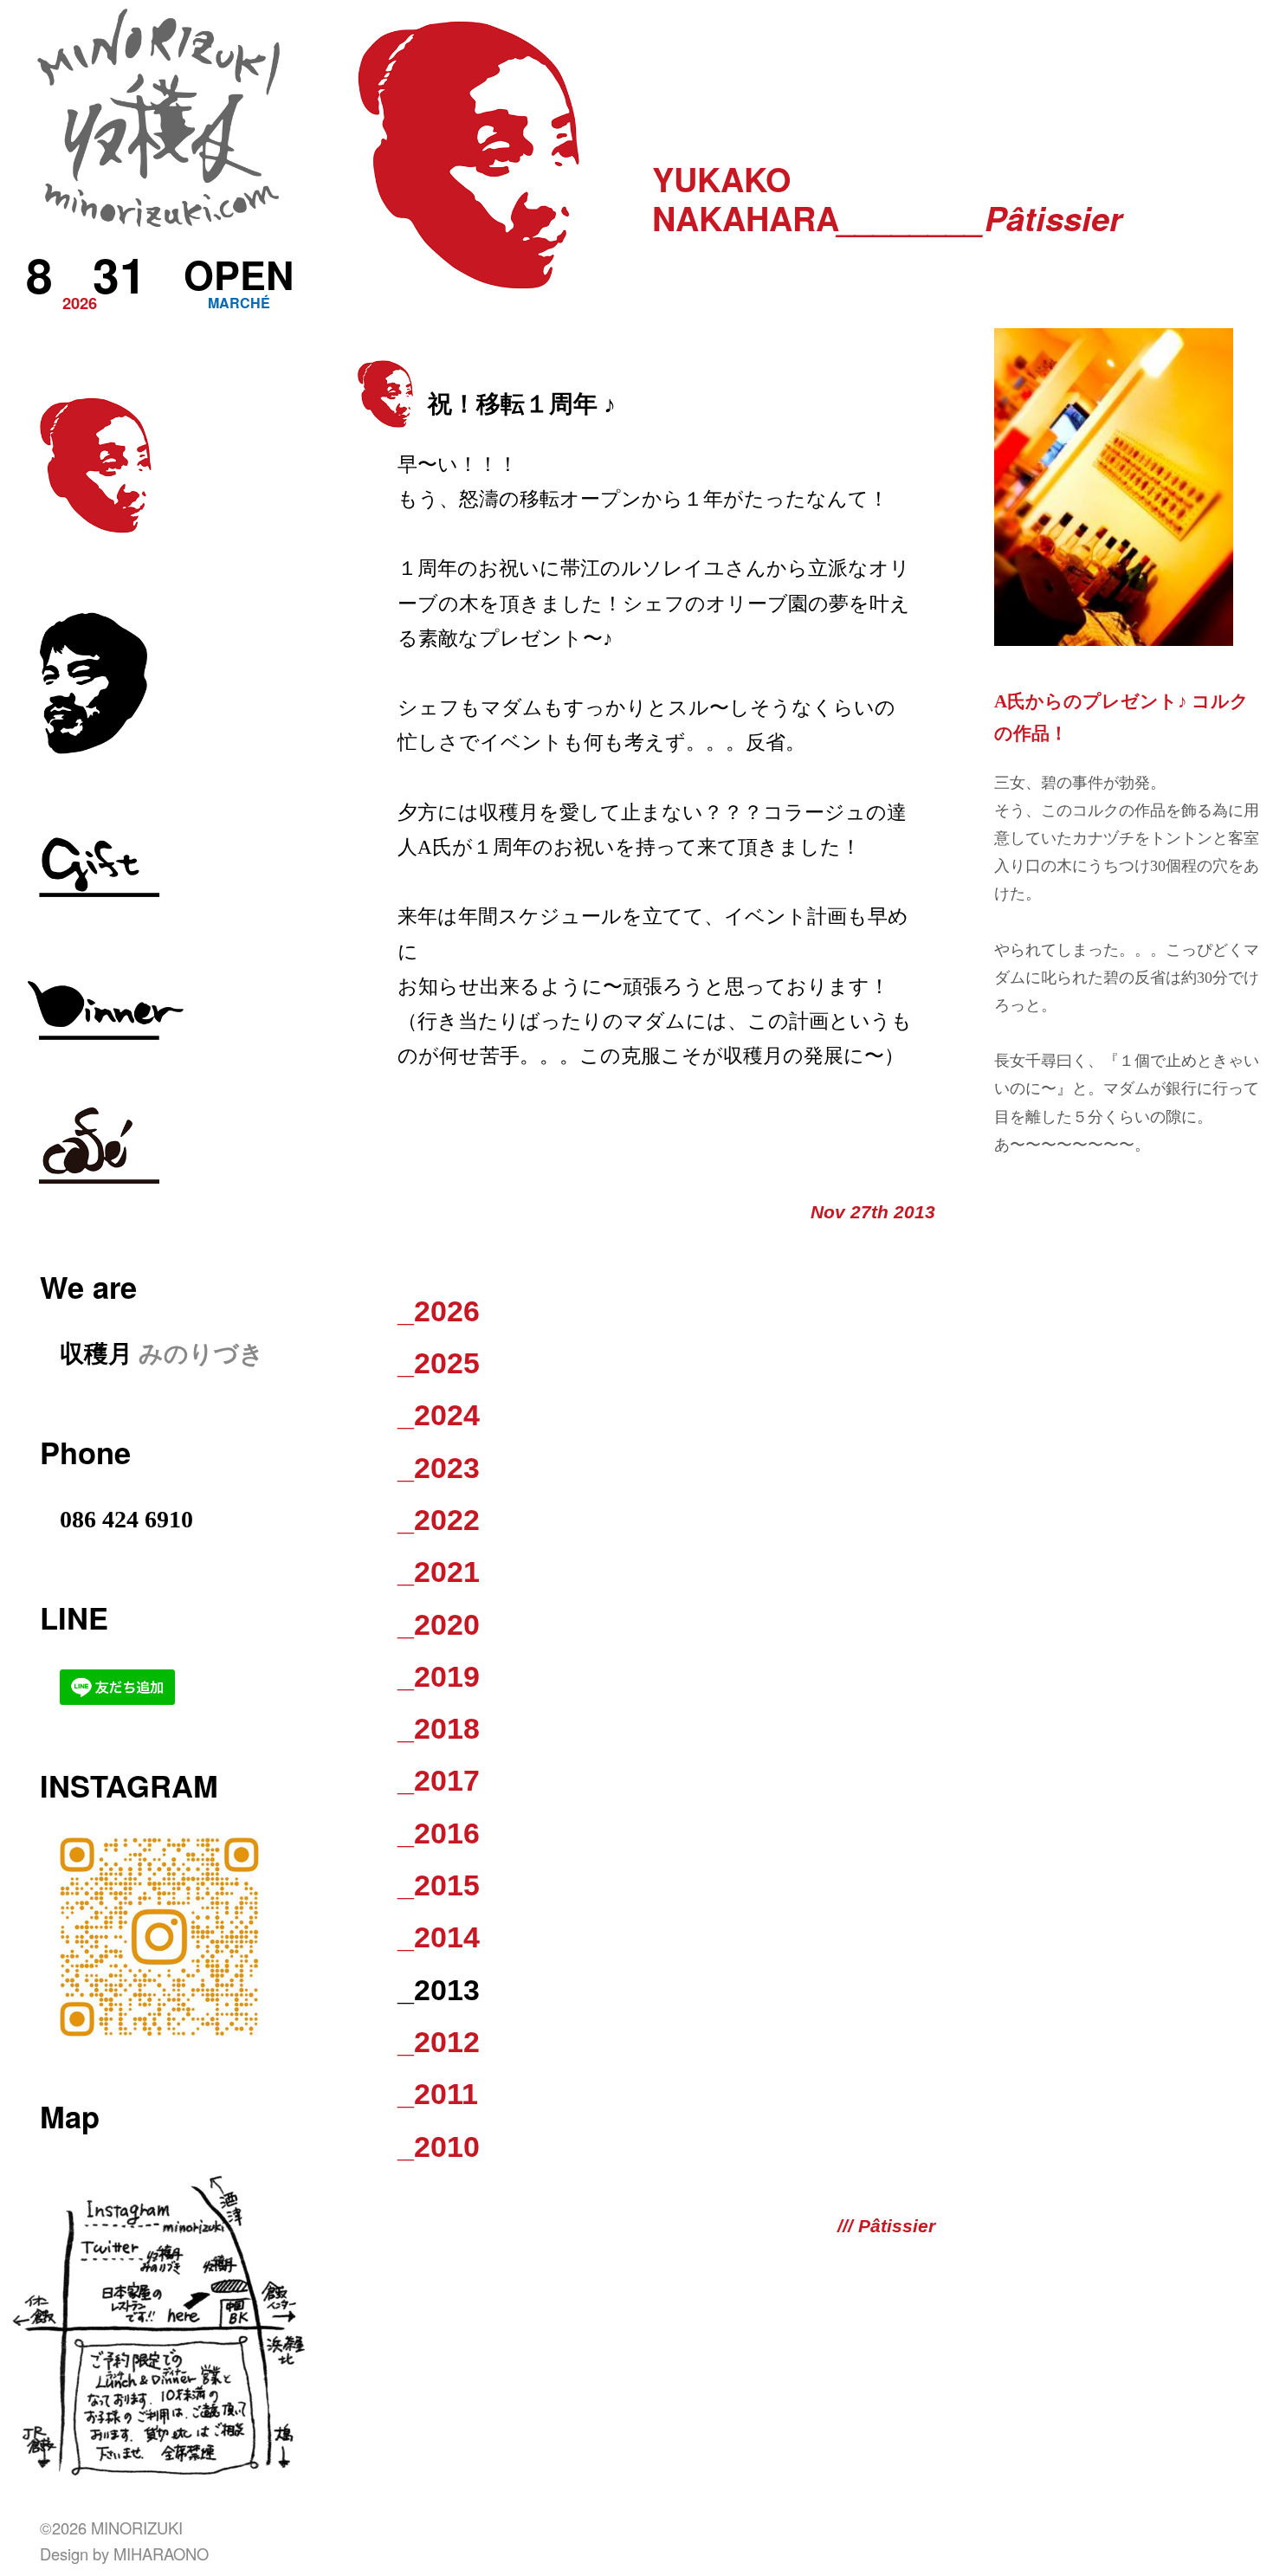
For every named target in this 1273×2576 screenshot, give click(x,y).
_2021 (439, 1572)
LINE (74, 1617)
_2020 (439, 1624)
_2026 (439, 1311)
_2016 (439, 1833)
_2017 (439, 1780)
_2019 (439, 1676)
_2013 (439, 1990)
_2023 (439, 1468)
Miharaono (161, 2553)
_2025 (439, 1363)
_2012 (439, 2042)
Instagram (129, 1785)
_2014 (439, 1937)
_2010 (439, 2147)
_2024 (439, 1415)
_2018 (439, 1728)
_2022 (439, 1520)
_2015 (439, 1885)
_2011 (438, 2094)
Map (70, 2116)
